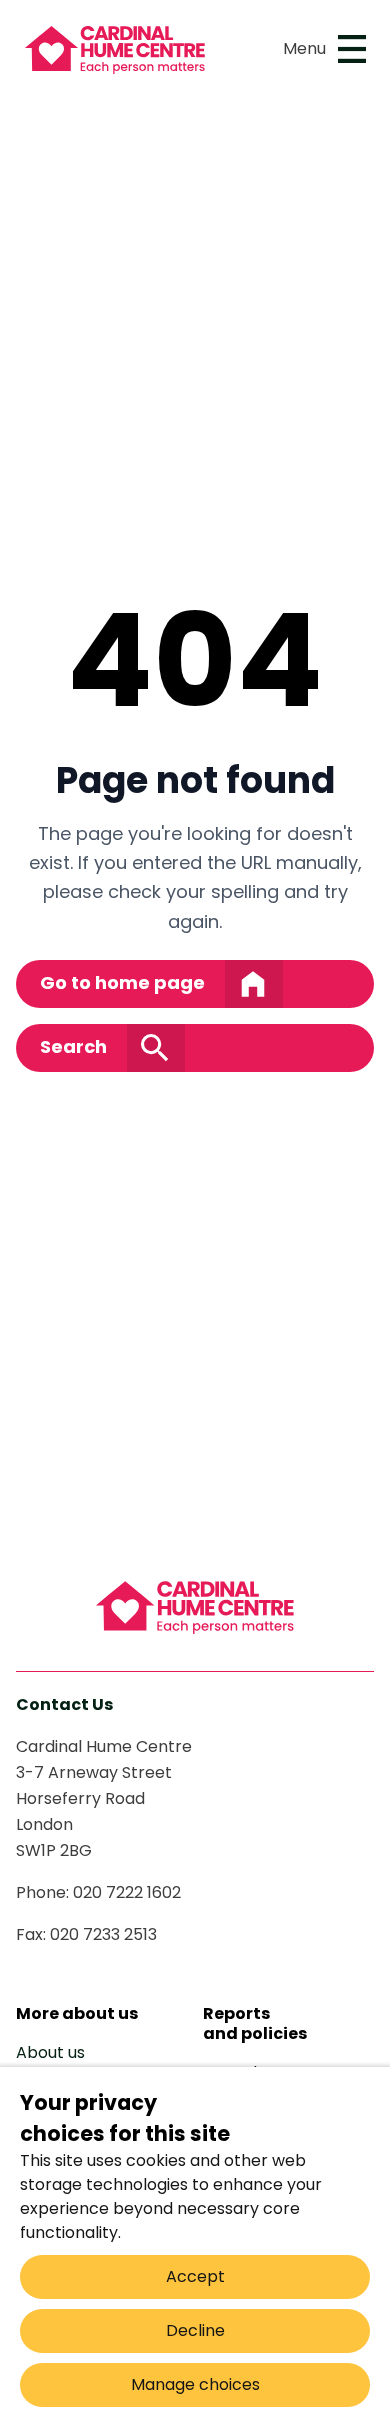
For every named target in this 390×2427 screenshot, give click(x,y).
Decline (195, 2330)
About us (50, 2052)
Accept (195, 2276)
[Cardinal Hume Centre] (195, 1607)
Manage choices (195, 2384)
